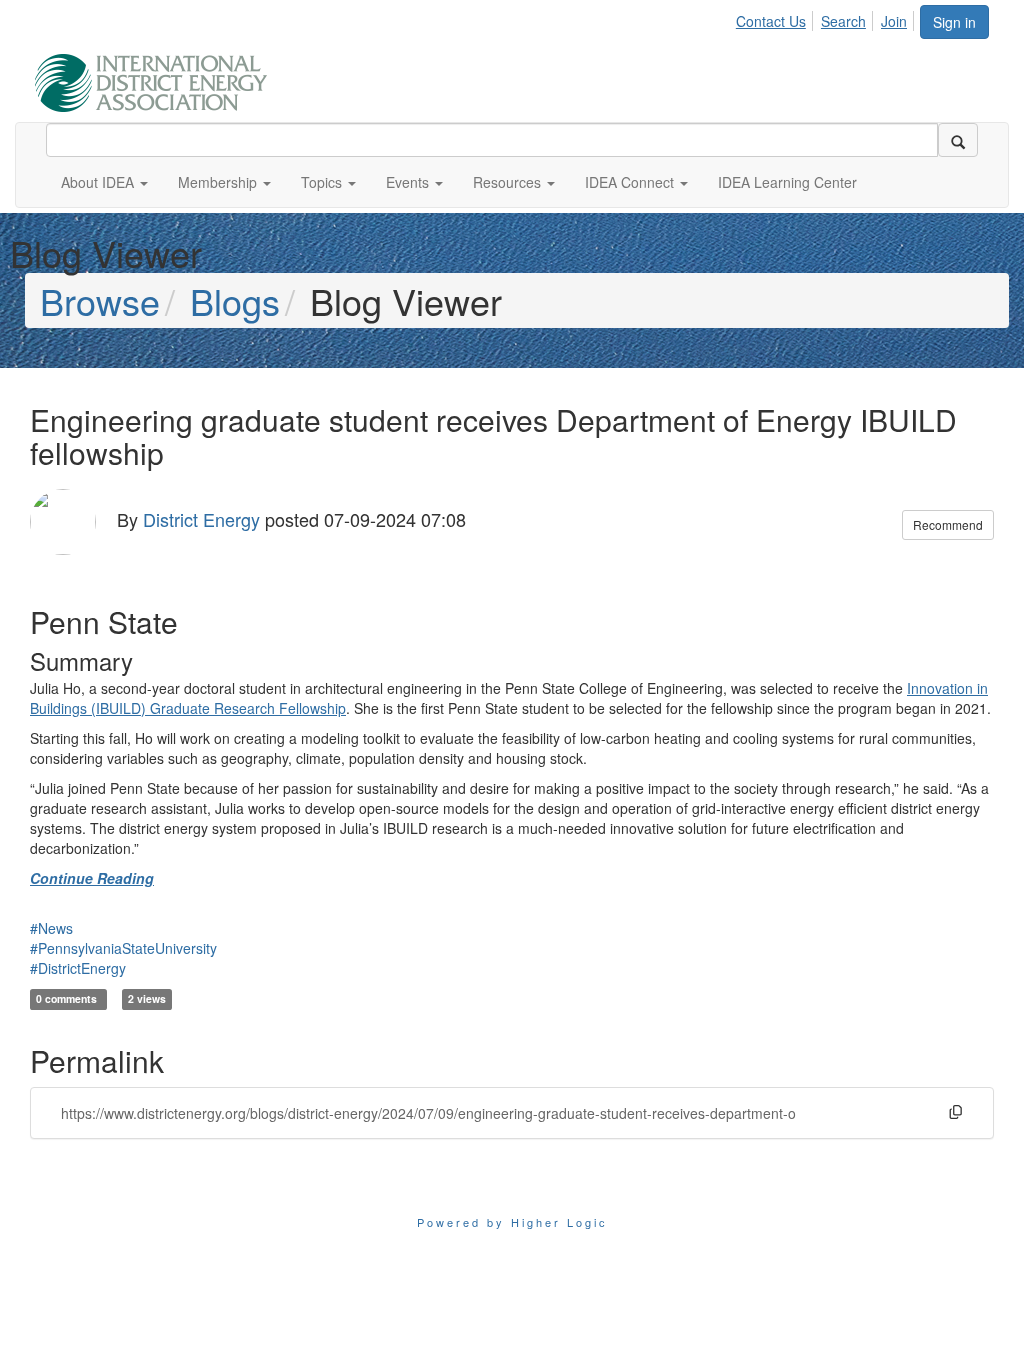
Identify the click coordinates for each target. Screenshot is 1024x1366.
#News (51, 928)
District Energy (201, 519)
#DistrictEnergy (78, 968)
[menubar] (827, 18)
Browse (100, 300)
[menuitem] (776, 18)
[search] (958, 140)
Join (894, 21)
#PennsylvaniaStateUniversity (123, 948)
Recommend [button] (948, 524)
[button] (104, 182)
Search (843, 21)
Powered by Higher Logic (512, 1222)
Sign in (954, 22)
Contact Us (771, 21)
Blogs (235, 300)
